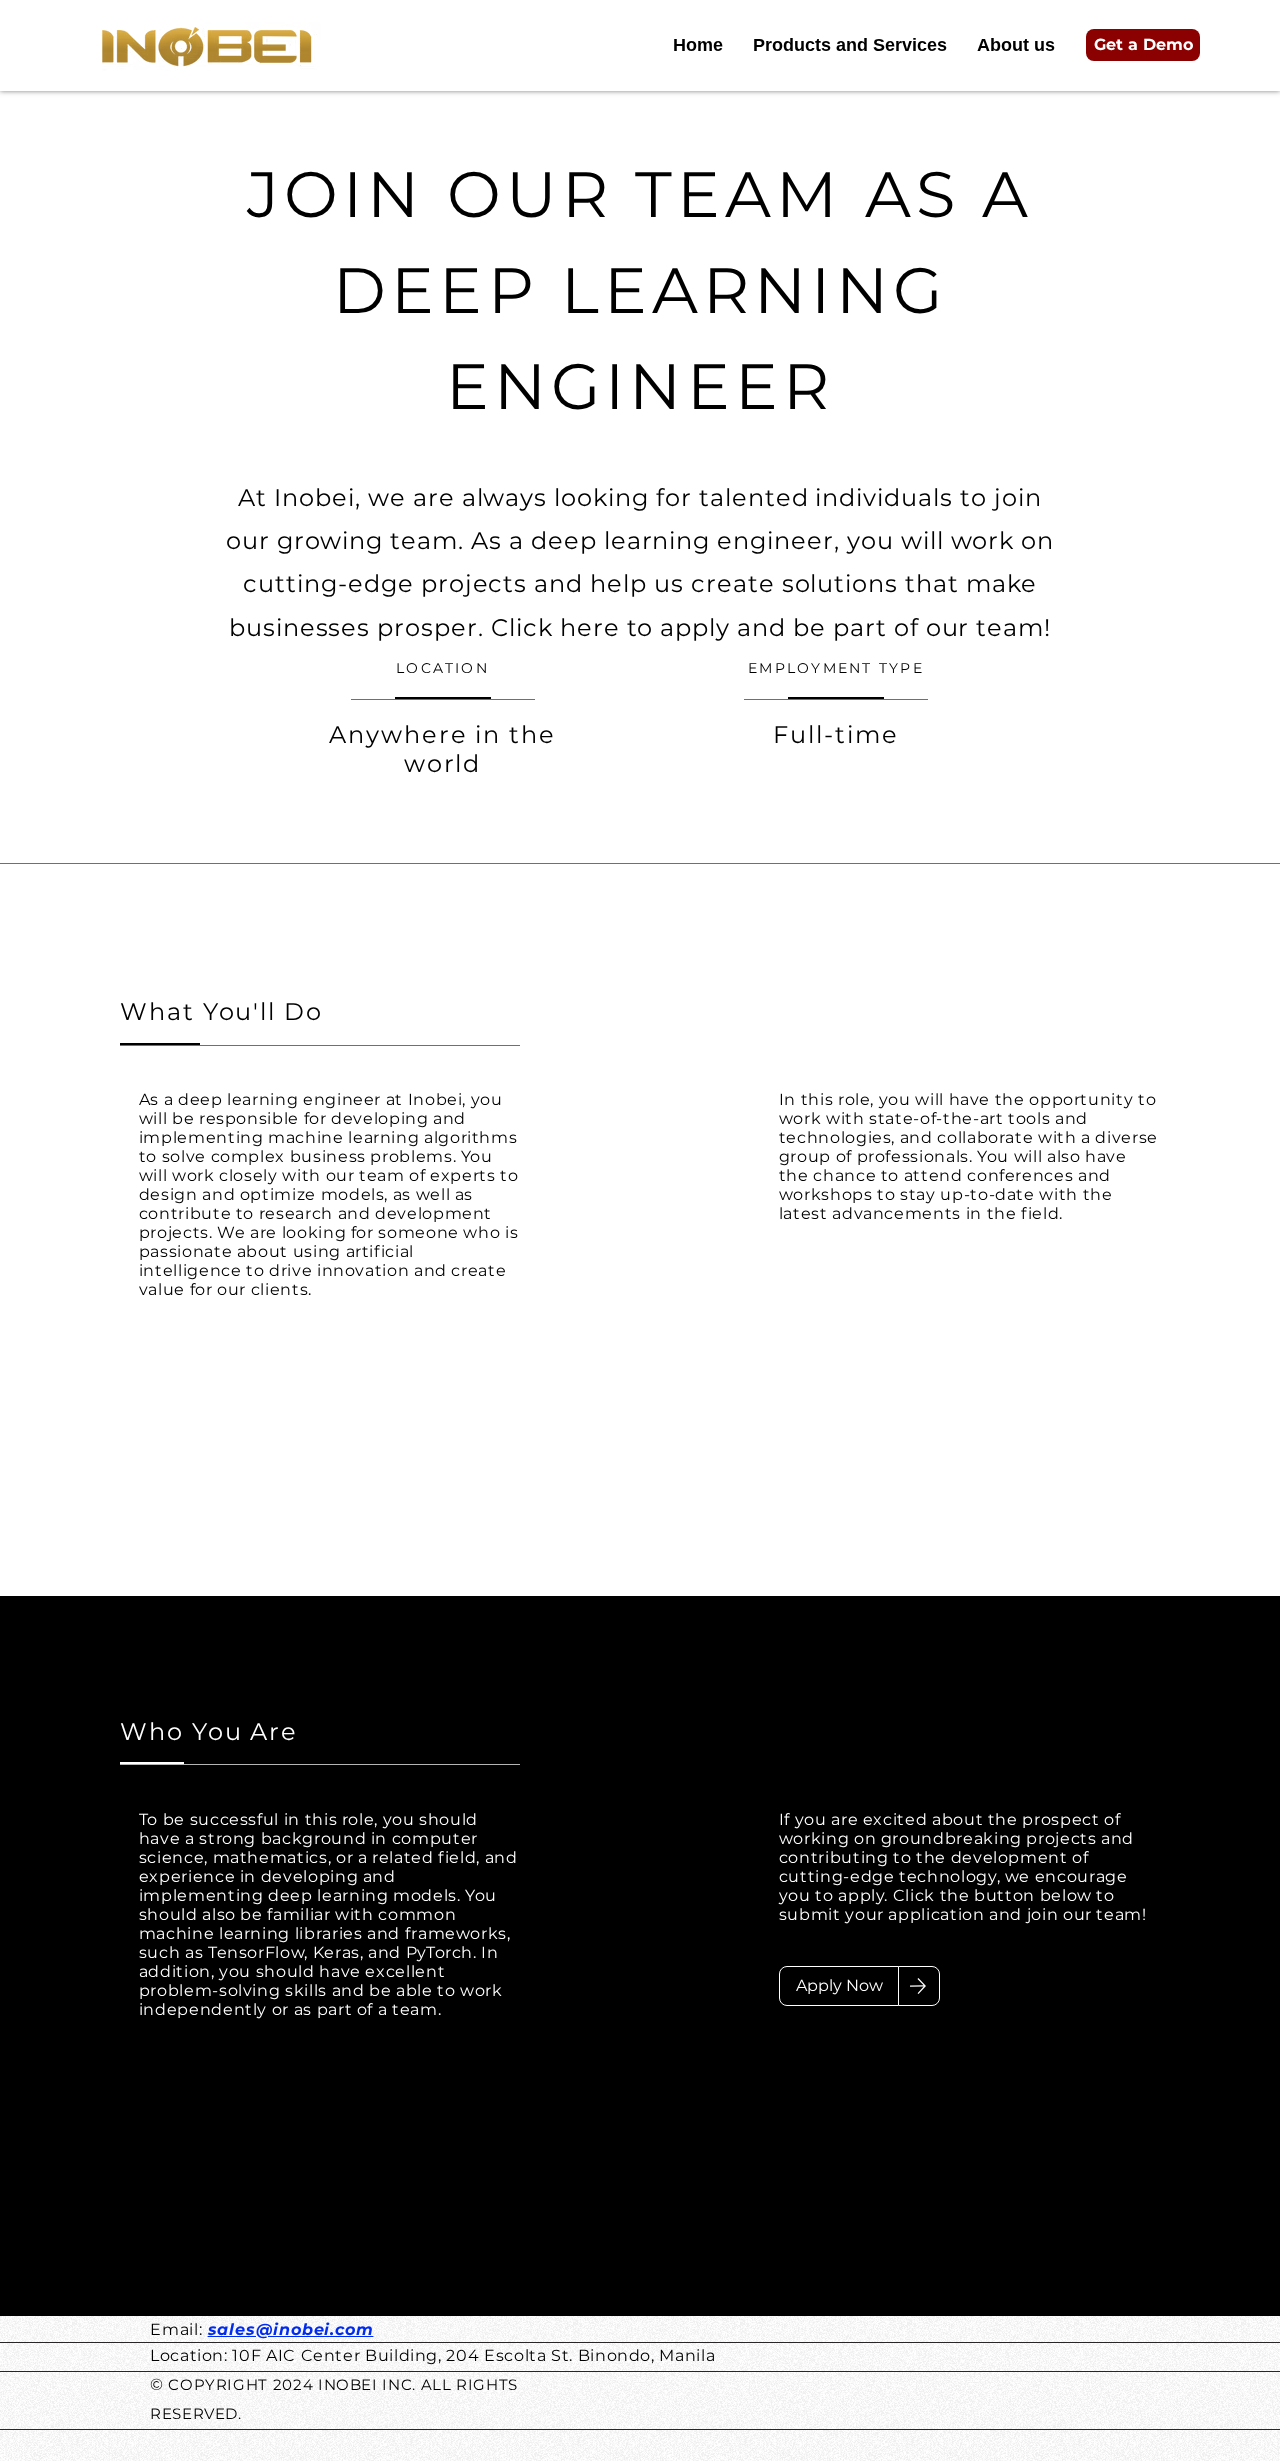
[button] (1143, 45)
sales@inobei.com (291, 2329)
